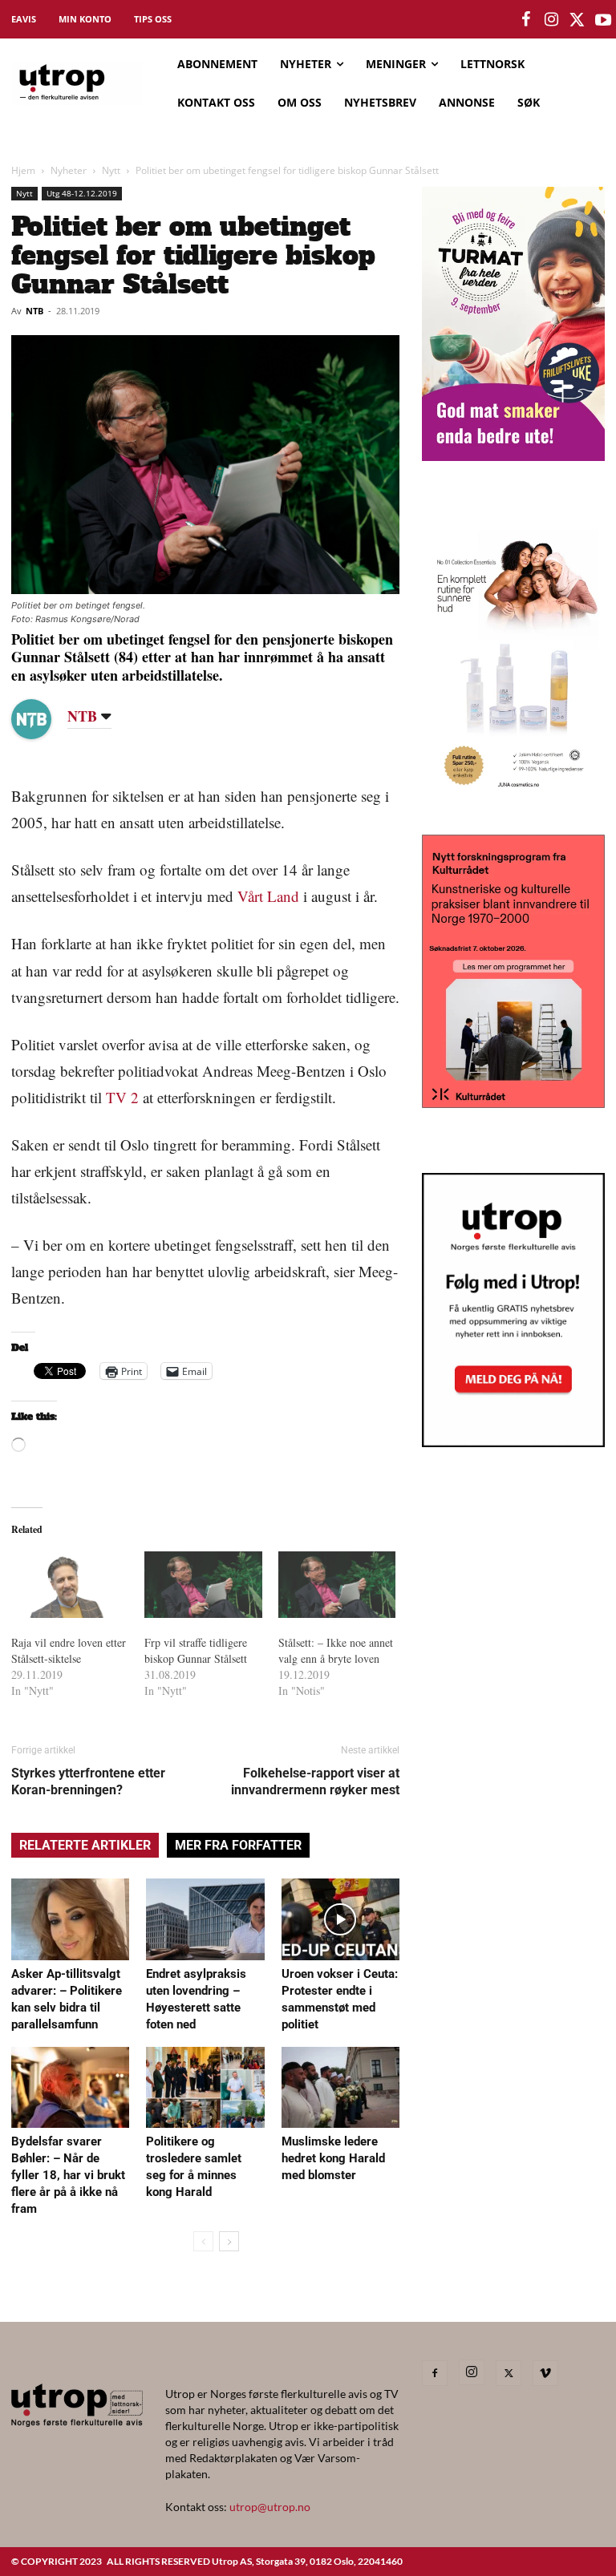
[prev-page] (203, 2241)
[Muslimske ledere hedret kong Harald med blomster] (340, 2087)
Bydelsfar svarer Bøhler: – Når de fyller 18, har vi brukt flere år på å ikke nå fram (68, 2175)
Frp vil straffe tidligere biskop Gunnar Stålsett (196, 1650)
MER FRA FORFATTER (238, 1845)
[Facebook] (435, 2373)
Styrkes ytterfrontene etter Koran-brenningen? (88, 1781)
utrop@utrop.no (270, 2507)
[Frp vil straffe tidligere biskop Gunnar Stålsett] (203, 1585)
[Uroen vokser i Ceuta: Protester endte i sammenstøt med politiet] (340, 1919)
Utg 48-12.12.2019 (82, 193)
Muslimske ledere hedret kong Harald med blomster (333, 2158)
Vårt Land (268, 896)
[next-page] (229, 2241)
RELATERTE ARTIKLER (85, 1845)
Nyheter (69, 170)
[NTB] (43, 719)
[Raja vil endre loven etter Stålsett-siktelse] (70, 1585)
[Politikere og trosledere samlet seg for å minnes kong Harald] (205, 2087)
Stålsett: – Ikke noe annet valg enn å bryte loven (336, 1650)
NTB (34, 311)
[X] (509, 2373)
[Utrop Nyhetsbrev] (513, 1442)
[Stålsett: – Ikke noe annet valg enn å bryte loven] (337, 1585)
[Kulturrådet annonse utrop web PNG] (513, 1103)
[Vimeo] (545, 2373)
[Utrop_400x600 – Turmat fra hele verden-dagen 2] (513, 456)
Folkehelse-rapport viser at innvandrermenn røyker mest (315, 1781)
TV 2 (122, 1097)
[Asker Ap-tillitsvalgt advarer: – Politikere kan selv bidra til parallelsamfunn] (70, 1919)
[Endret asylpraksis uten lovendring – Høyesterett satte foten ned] (205, 1919)
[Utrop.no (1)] (513, 795)
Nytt (111, 170)
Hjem (23, 170)
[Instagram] (472, 2372)
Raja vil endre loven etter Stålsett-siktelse (69, 1650)
